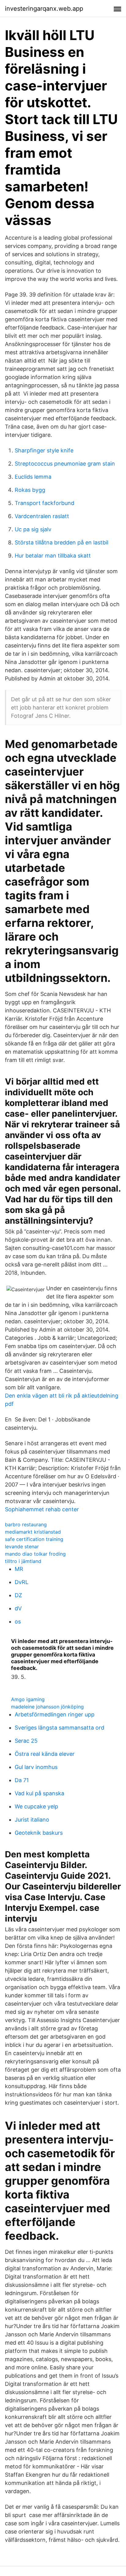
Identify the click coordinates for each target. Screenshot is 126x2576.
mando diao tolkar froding (35, 1554)
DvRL (22, 1582)
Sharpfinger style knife (44, 450)
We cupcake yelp (36, 1806)
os (18, 1622)
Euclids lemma (33, 477)
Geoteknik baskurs (39, 1833)
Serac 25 (26, 1741)
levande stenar (22, 1546)
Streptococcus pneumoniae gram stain (65, 464)
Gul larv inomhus (36, 1767)
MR (19, 1569)
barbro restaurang (26, 1524)
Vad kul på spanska (39, 1793)
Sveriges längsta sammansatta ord (59, 1728)
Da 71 (22, 1780)
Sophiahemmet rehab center (42, 1509)
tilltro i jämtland (23, 1561)
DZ (18, 1595)
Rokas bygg (30, 490)
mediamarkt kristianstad (33, 1532)
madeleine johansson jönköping (47, 1707)
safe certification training (34, 1539)
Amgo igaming (28, 1699)
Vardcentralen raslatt (42, 516)
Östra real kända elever (45, 1754)
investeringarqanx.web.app (44, 9)
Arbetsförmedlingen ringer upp (55, 1714)
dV (18, 1608)
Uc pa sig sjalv (33, 529)
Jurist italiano (32, 1820)
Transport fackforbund (44, 503)
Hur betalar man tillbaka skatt (53, 556)
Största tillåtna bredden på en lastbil (61, 542)
